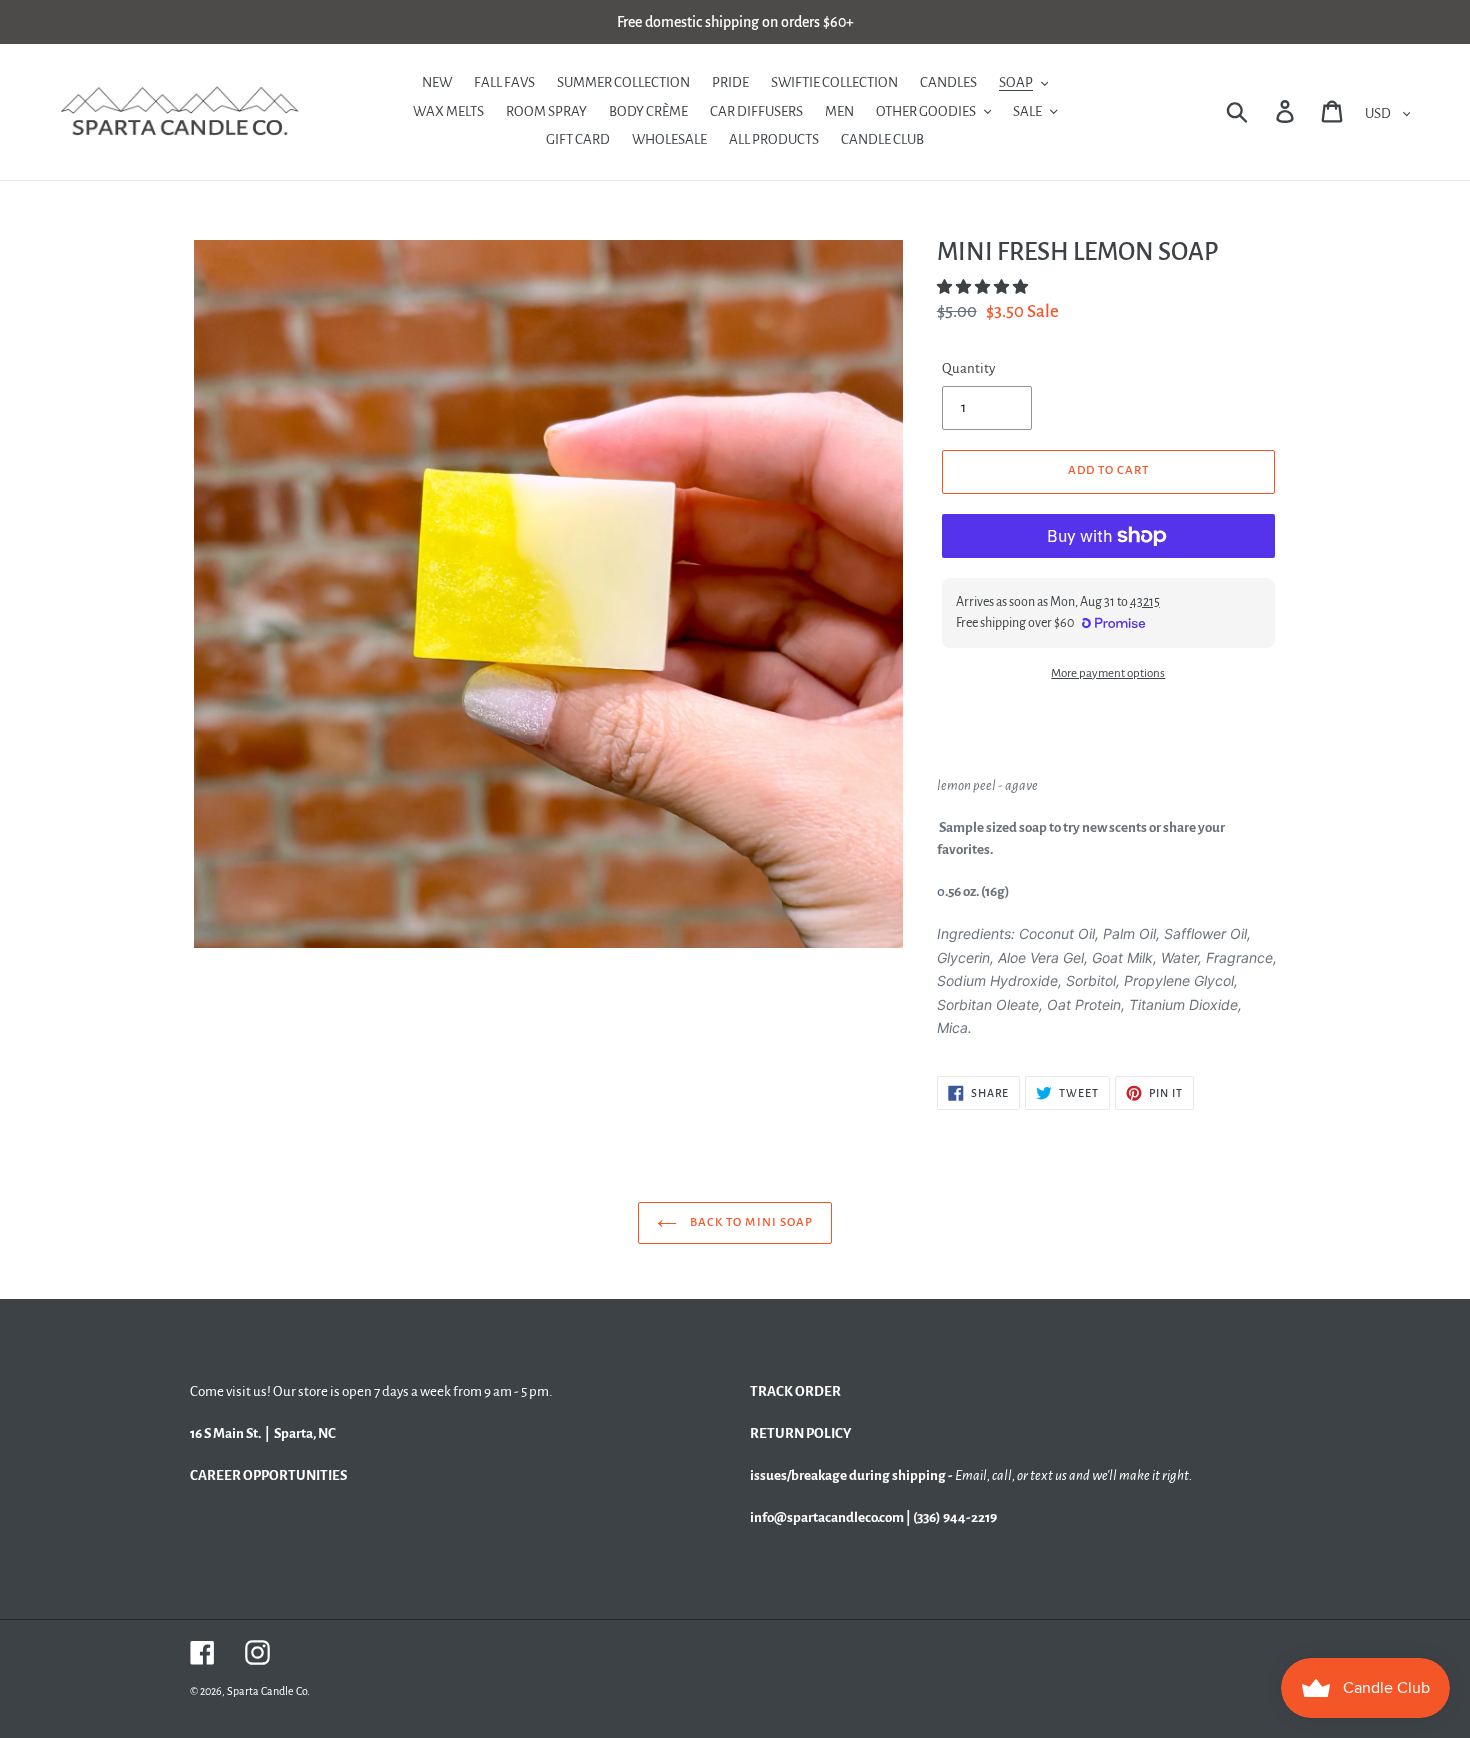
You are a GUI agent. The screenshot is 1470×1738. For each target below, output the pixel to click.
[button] (983, 287)
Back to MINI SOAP (750, 1222)
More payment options (1108, 673)
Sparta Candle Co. (268, 1691)
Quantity (968, 368)
